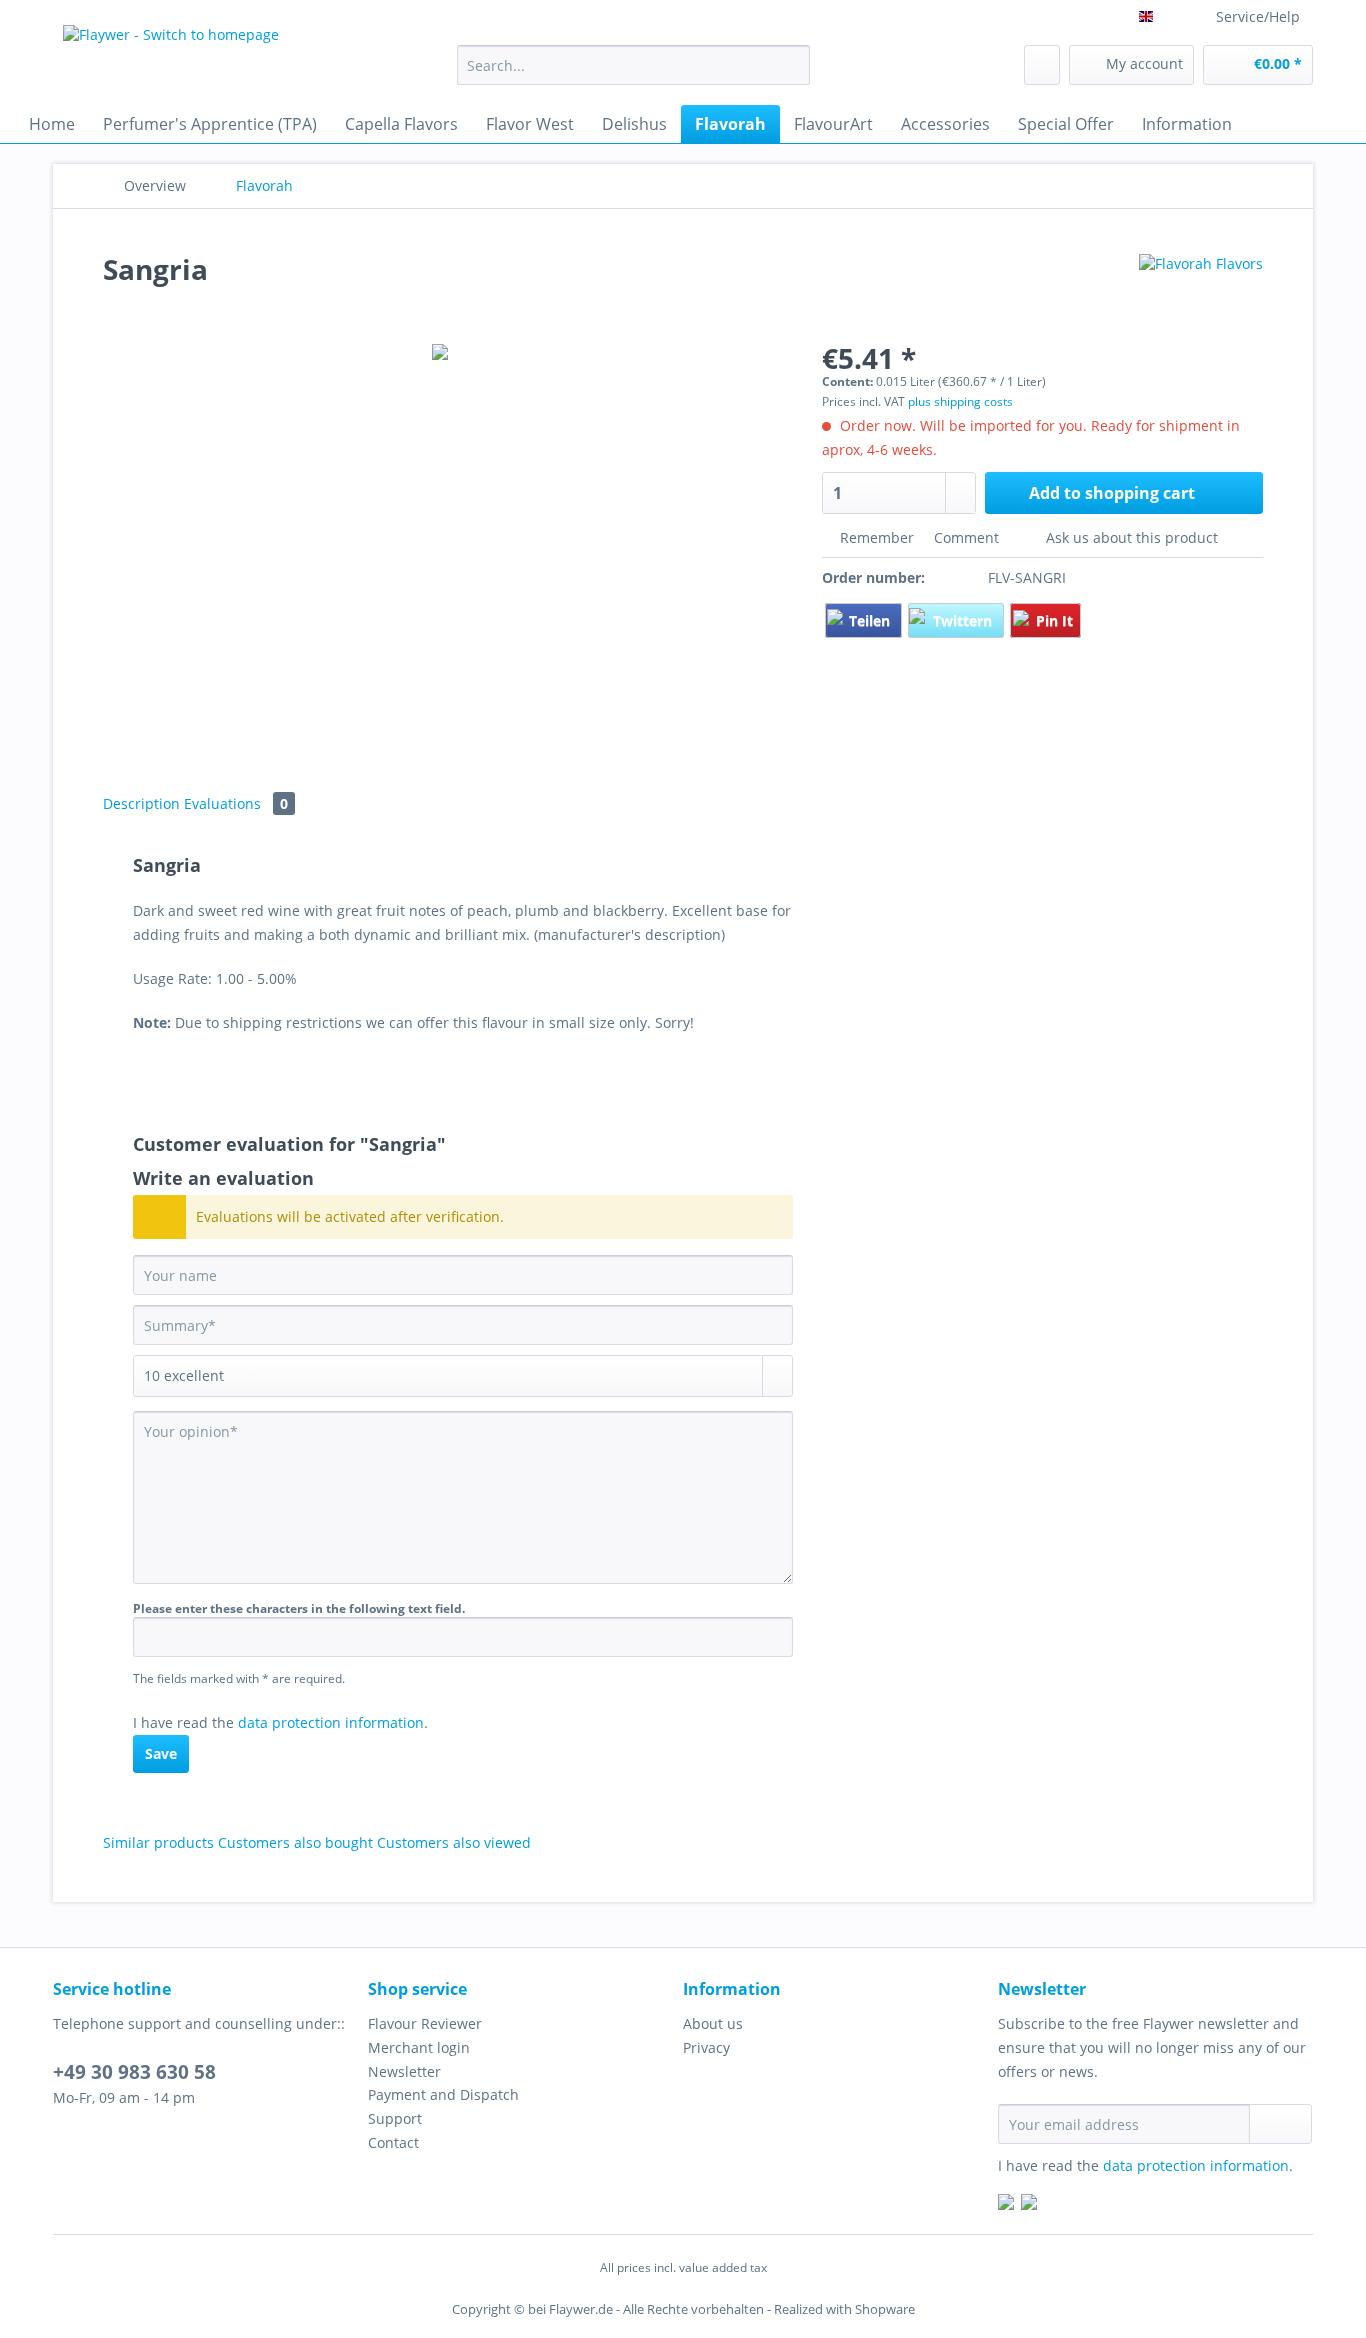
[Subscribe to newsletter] (1280, 2124)
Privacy (706, 2047)
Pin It (1054, 620)
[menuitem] (633, 74)
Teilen (871, 620)
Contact (393, 2142)
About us (713, 2023)
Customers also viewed (454, 1842)
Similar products (158, 1842)
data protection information (331, 1722)
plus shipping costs (960, 401)
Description (141, 803)
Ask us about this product (1130, 537)
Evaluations (236, 803)
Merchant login (419, 2047)
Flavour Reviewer (425, 2023)
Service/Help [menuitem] (1258, 16)
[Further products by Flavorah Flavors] (1201, 289)
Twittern (964, 620)
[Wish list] (1042, 65)
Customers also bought (295, 1842)
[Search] (791, 65)
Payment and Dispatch (443, 2094)
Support (395, 2118)
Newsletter (404, 2071)
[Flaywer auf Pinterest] (1029, 2204)
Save (161, 1753)
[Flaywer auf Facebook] (1006, 2204)
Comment (966, 537)
